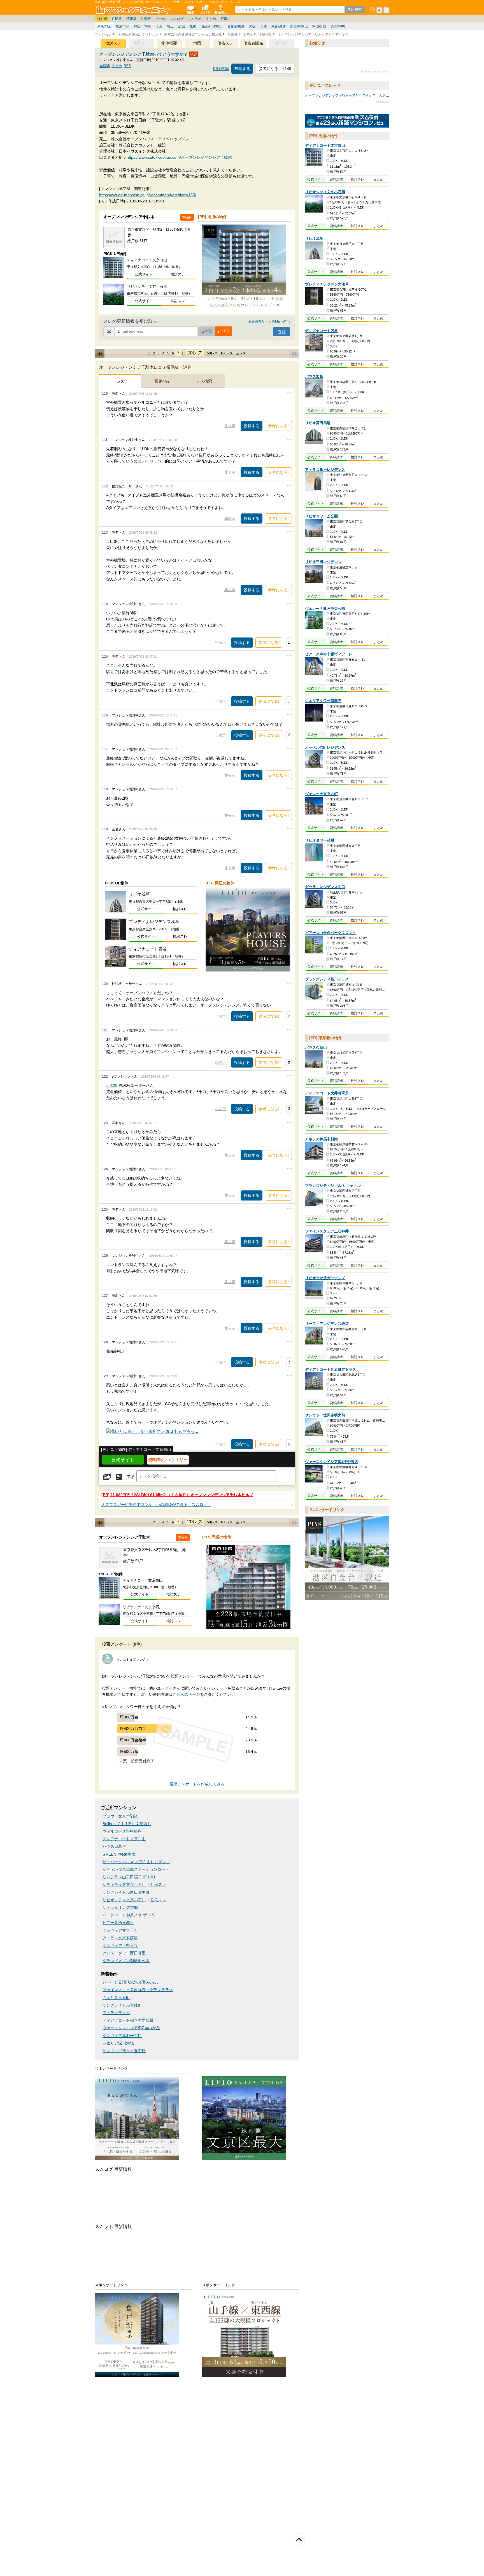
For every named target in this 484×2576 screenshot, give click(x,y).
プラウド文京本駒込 (120, 1816)
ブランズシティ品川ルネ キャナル (333, 1186)
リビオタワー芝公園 (321, 516)
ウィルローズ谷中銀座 (122, 1831)
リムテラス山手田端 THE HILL (129, 1877)
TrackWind (382, 102)
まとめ (211, 19)
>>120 (112, 1085)
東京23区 (104, 26)
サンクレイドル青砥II (121, 2005)
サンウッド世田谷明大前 (325, 1415)
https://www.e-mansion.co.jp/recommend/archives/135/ (148, 195)
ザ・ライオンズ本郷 (120, 1908)
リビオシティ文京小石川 (124, 1900)
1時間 (207, 331)
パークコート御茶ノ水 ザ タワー (131, 1915)
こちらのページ (186, 1695)
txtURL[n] (347, 121)
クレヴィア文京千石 (120, 1931)
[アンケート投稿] (119, 1477)
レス (120, 382)
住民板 (117, 19)
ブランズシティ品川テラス (327, 979)
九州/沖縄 (338, 26)
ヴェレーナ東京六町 (321, 794)
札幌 (193, 26)
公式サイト (144, 274)
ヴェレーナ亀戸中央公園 (325, 609)
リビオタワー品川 (320, 841)
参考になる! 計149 (275, 69)
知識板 (146, 19)
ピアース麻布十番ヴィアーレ (329, 654)
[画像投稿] (107, 1477)
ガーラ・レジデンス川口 (325, 887)
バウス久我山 (316, 1048)
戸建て (225, 19)
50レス (212, 353)
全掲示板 (190, 10)
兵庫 (264, 26)
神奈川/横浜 (142, 26)
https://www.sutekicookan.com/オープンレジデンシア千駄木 (179, 157)
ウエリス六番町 (116, 1998)
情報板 (131, 19)
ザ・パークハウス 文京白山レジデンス (136, 1862)
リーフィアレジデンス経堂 (327, 1324)
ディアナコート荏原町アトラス (331, 1369)
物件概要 (169, 43)
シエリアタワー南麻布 (323, 701)
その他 (160, 19)
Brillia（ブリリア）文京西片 (127, 1824)
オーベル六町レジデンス (325, 747)
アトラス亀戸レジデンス (325, 470)
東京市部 (122, 26)
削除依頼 (221, 69)
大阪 (252, 26)
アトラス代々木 (116, 2013)
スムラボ (195, 19)
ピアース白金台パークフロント (331, 933)
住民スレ (158, 1885)
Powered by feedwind (375, 72)
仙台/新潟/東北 (211, 26)
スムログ (177, 19)
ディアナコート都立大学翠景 (128, 2020)
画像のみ (162, 381)
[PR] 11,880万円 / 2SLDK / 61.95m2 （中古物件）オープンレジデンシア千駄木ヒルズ (177, 1495)
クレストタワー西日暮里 (124, 1953)
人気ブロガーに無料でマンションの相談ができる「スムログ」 (156, 1505)
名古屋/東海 (236, 26)
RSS (127, 66)
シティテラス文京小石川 (124, 1885)
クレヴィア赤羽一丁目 (122, 2036)
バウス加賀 (314, 377)
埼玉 (170, 26)
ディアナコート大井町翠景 (327, 1093)
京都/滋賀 (279, 26)
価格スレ (225, 43)
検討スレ (113, 43)
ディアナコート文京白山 (124, 1839)
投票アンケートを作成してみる (197, 1784)
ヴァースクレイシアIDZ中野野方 (332, 1462)
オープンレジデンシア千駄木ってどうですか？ (144, 54)
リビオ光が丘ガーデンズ (325, 1278)
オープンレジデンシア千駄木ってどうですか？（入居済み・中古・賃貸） (360, 95)
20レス (195, 353)
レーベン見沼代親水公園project (130, 1982)
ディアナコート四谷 (321, 331)
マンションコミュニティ (134, 10)
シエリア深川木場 (118, 2043)
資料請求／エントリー (168, 1460)
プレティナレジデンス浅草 (327, 284)
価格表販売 (253, 43)
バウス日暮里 (114, 1847)
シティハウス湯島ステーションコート (136, 1869)
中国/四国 (319, 26)
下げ (131, 1477)
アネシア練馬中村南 (321, 1139)
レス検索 (204, 381)
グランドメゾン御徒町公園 (126, 1961)
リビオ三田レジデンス (323, 562)
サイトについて (220, 10)
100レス (227, 353)
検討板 (102, 19)
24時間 (224, 331)
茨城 (182, 26)
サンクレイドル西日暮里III (126, 1892)
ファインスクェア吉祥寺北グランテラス (138, 1990)
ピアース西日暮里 (118, 1923)
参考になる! (278, 426)
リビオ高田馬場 (318, 423)
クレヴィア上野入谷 (120, 1946)
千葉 (159, 26)
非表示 (230, 426)
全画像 (105, 66)
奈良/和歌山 (299, 26)
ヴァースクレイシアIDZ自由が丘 (131, 2028)
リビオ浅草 (314, 239)
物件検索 (205, 10)
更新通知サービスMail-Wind (269, 321)
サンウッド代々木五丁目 (124, 2051)
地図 (197, 43)
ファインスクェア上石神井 (327, 1231)
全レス (241, 353)
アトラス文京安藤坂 (120, 1938)
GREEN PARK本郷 (119, 1854)
